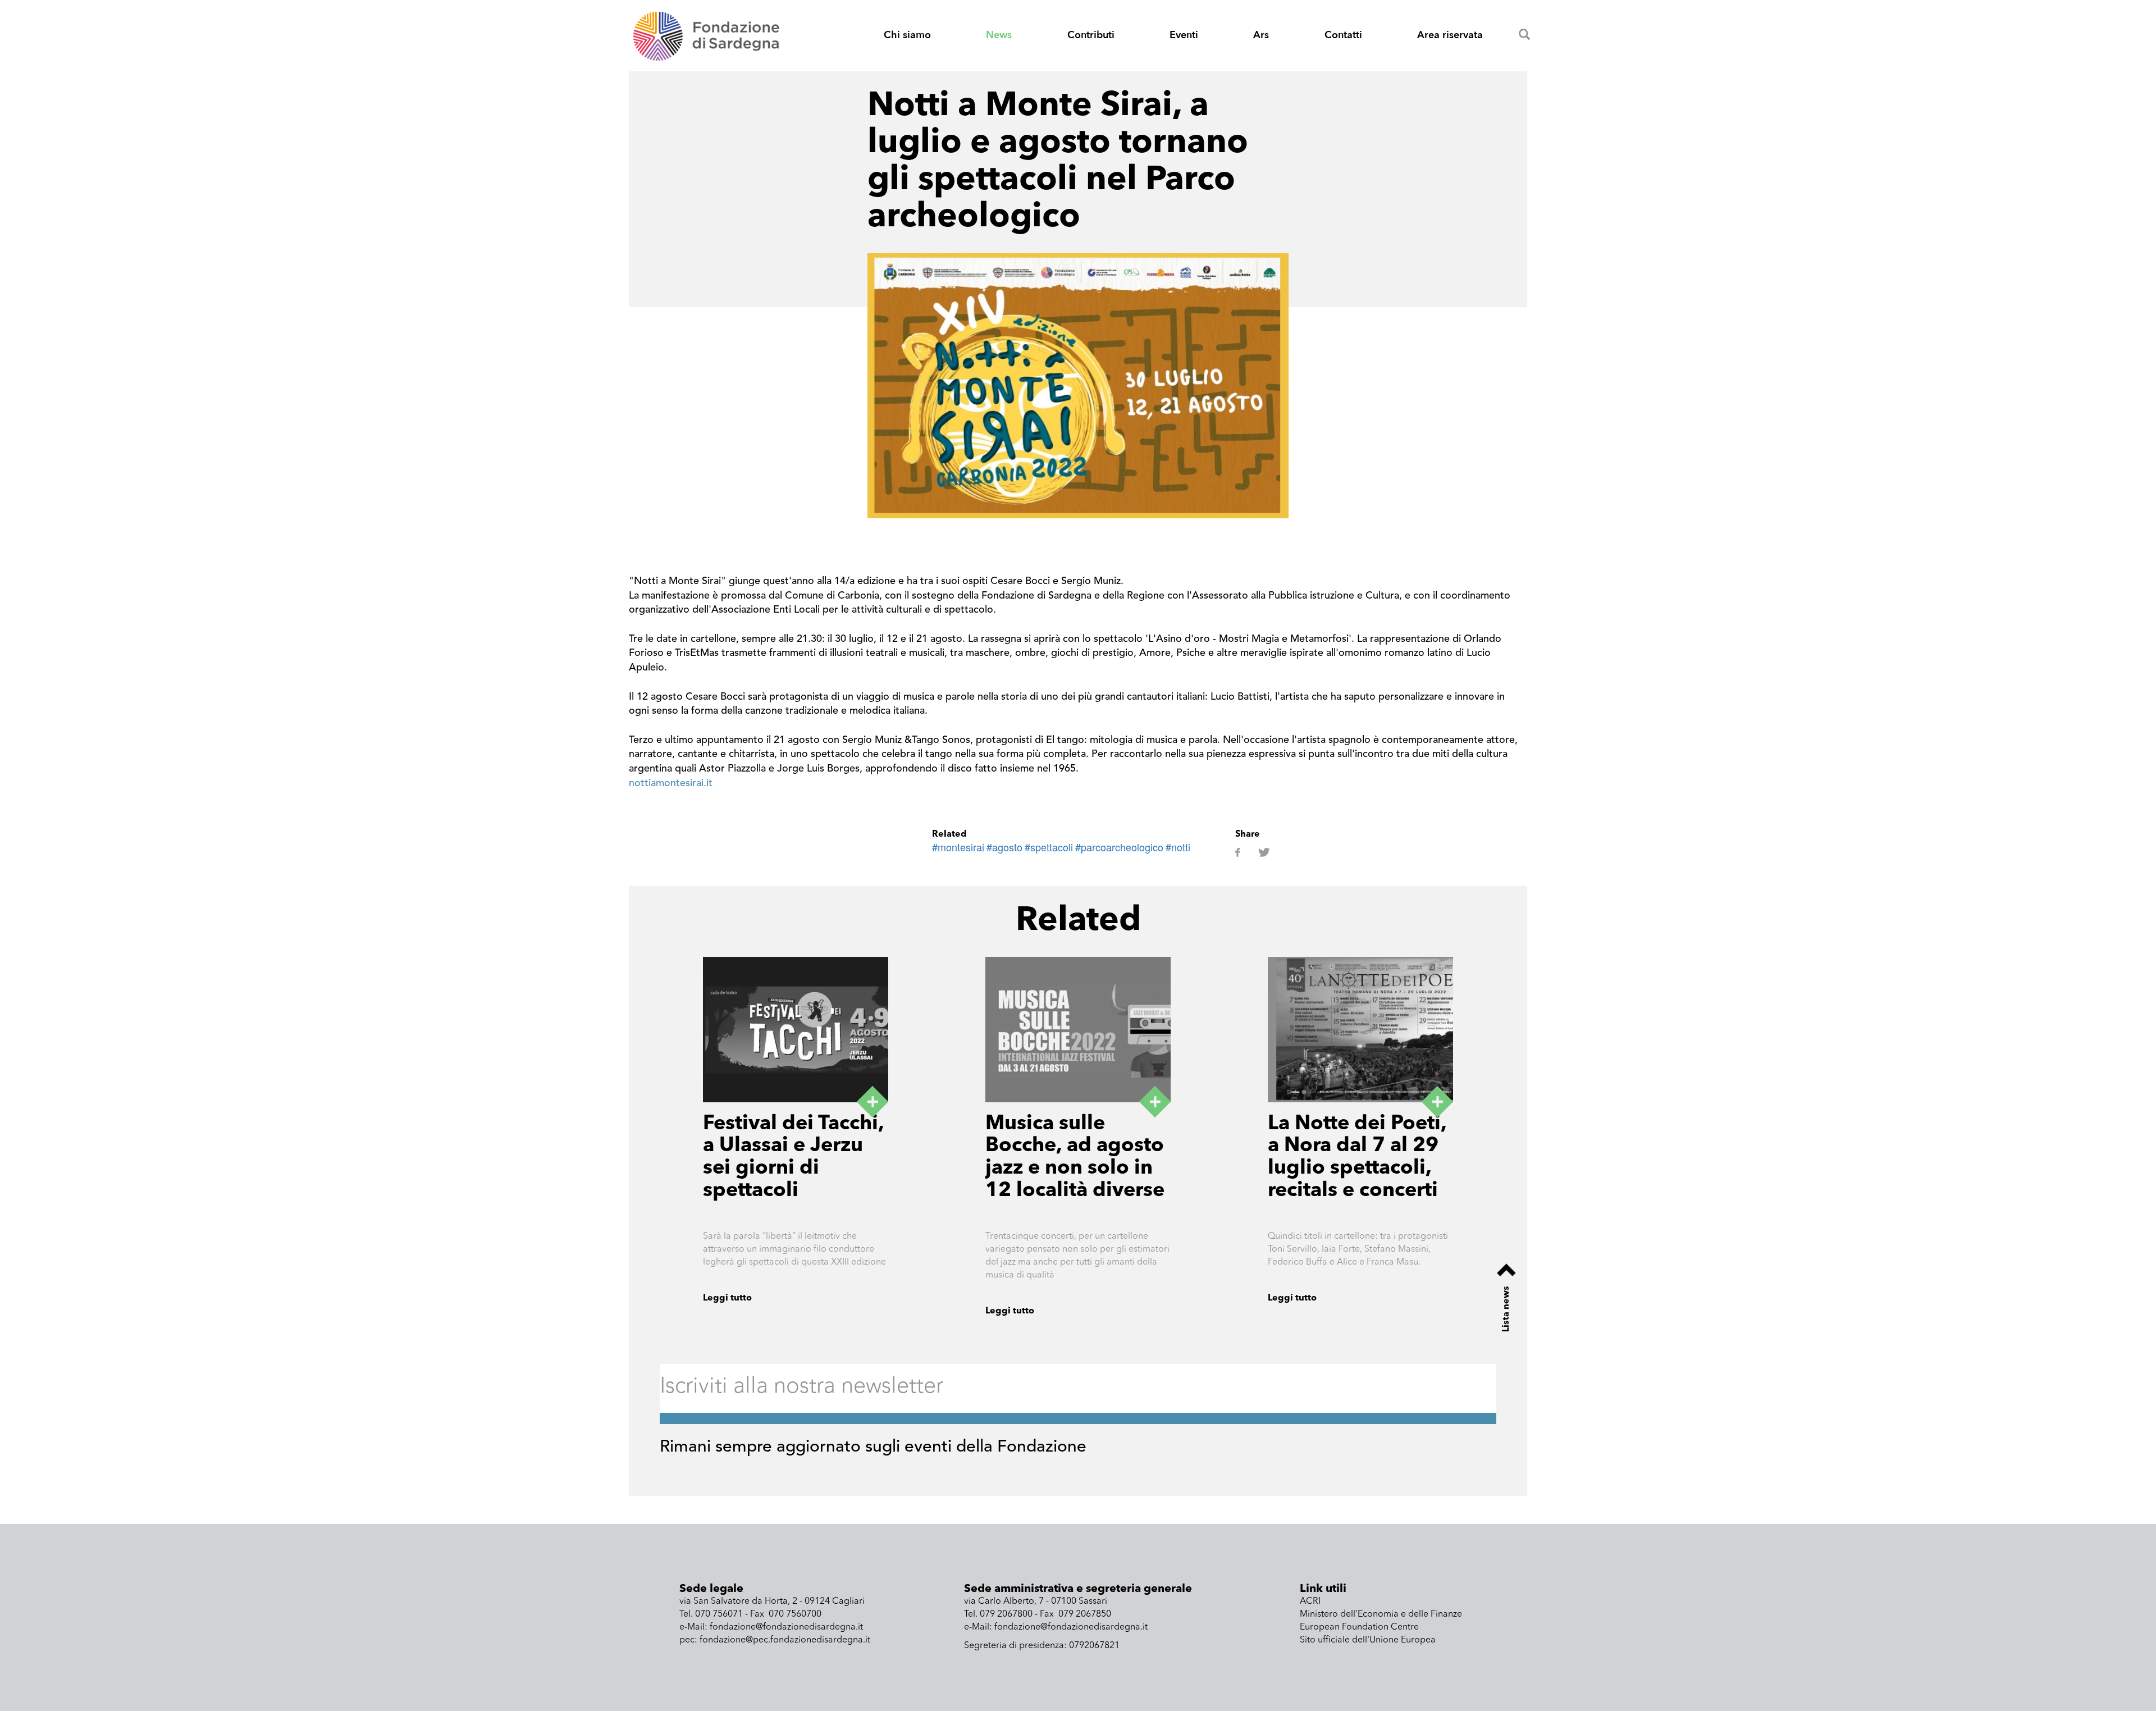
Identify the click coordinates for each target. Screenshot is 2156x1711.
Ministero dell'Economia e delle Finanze (1381, 1614)
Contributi (1091, 35)
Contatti (1343, 35)
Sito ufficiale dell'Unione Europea (1368, 1640)
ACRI (1310, 1602)
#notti (1178, 847)
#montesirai (958, 847)
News (999, 35)
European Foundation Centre (1359, 1627)
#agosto (1004, 847)
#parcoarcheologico (1119, 847)
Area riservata (1450, 35)
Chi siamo (907, 35)
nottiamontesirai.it (671, 783)
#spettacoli (1049, 847)
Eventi (1184, 35)
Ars (1261, 35)
